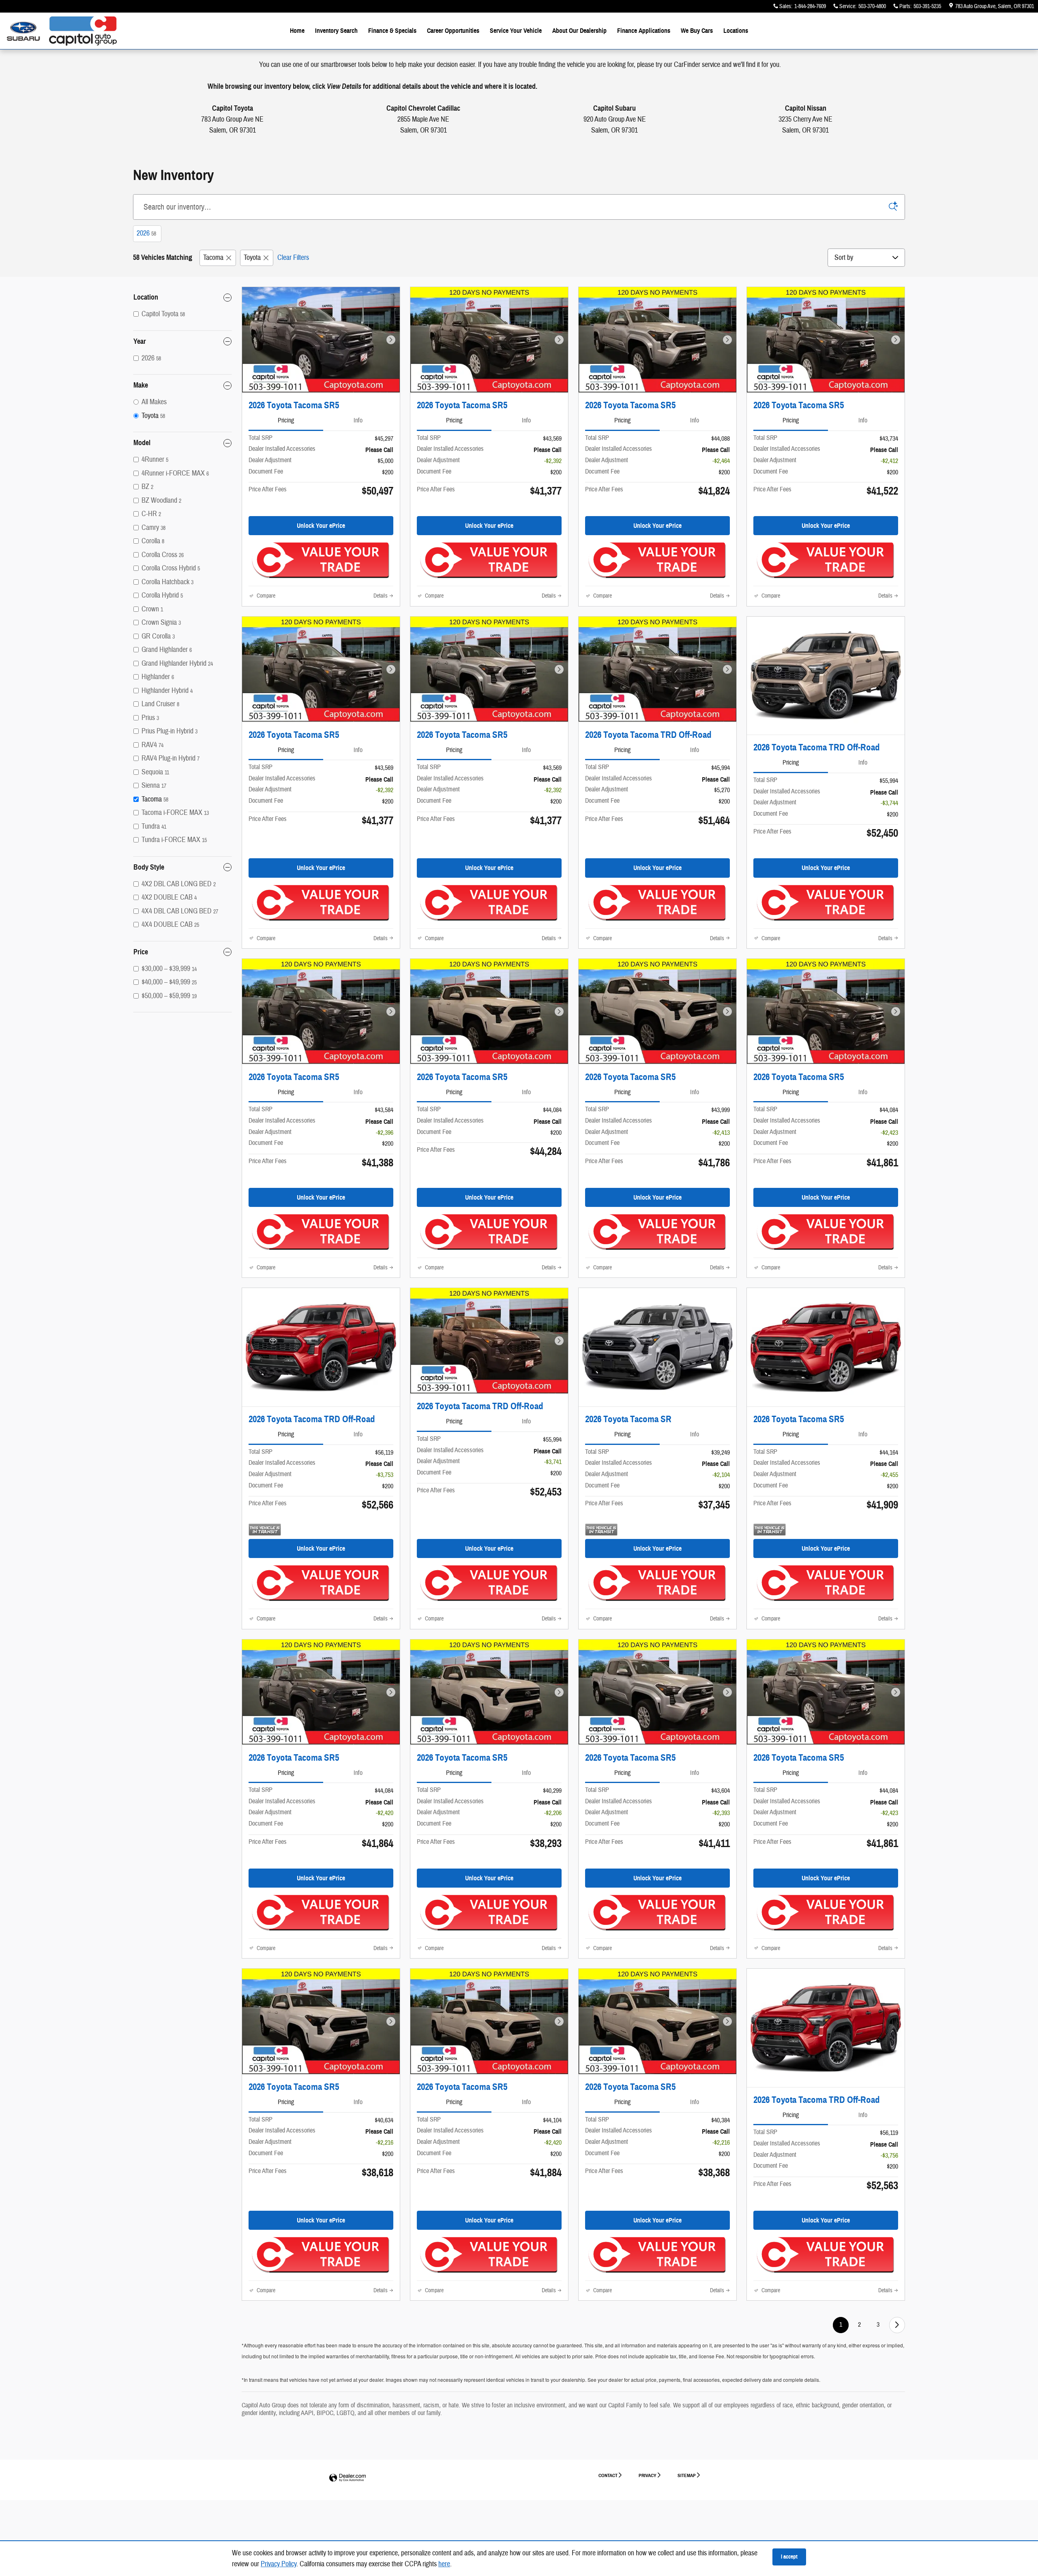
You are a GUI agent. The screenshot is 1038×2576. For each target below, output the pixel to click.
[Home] (23, 31)
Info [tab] (358, 420)
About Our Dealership (579, 31)
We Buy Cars (697, 31)
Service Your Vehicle (516, 31)
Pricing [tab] (286, 420)
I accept (789, 2557)
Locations (736, 31)
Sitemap (687, 2475)
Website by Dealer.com (347, 2478)
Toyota (252, 258)
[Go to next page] (897, 2325)
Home (297, 31)
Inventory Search (336, 31)
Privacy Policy (279, 2564)
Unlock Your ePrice (321, 526)
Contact (608, 2475)
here (444, 2564)
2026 (146, 233)
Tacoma (213, 258)
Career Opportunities (453, 31)
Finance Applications (644, 31)
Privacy (648, 2475)
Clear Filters (293, 258)
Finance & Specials (392, 31)
